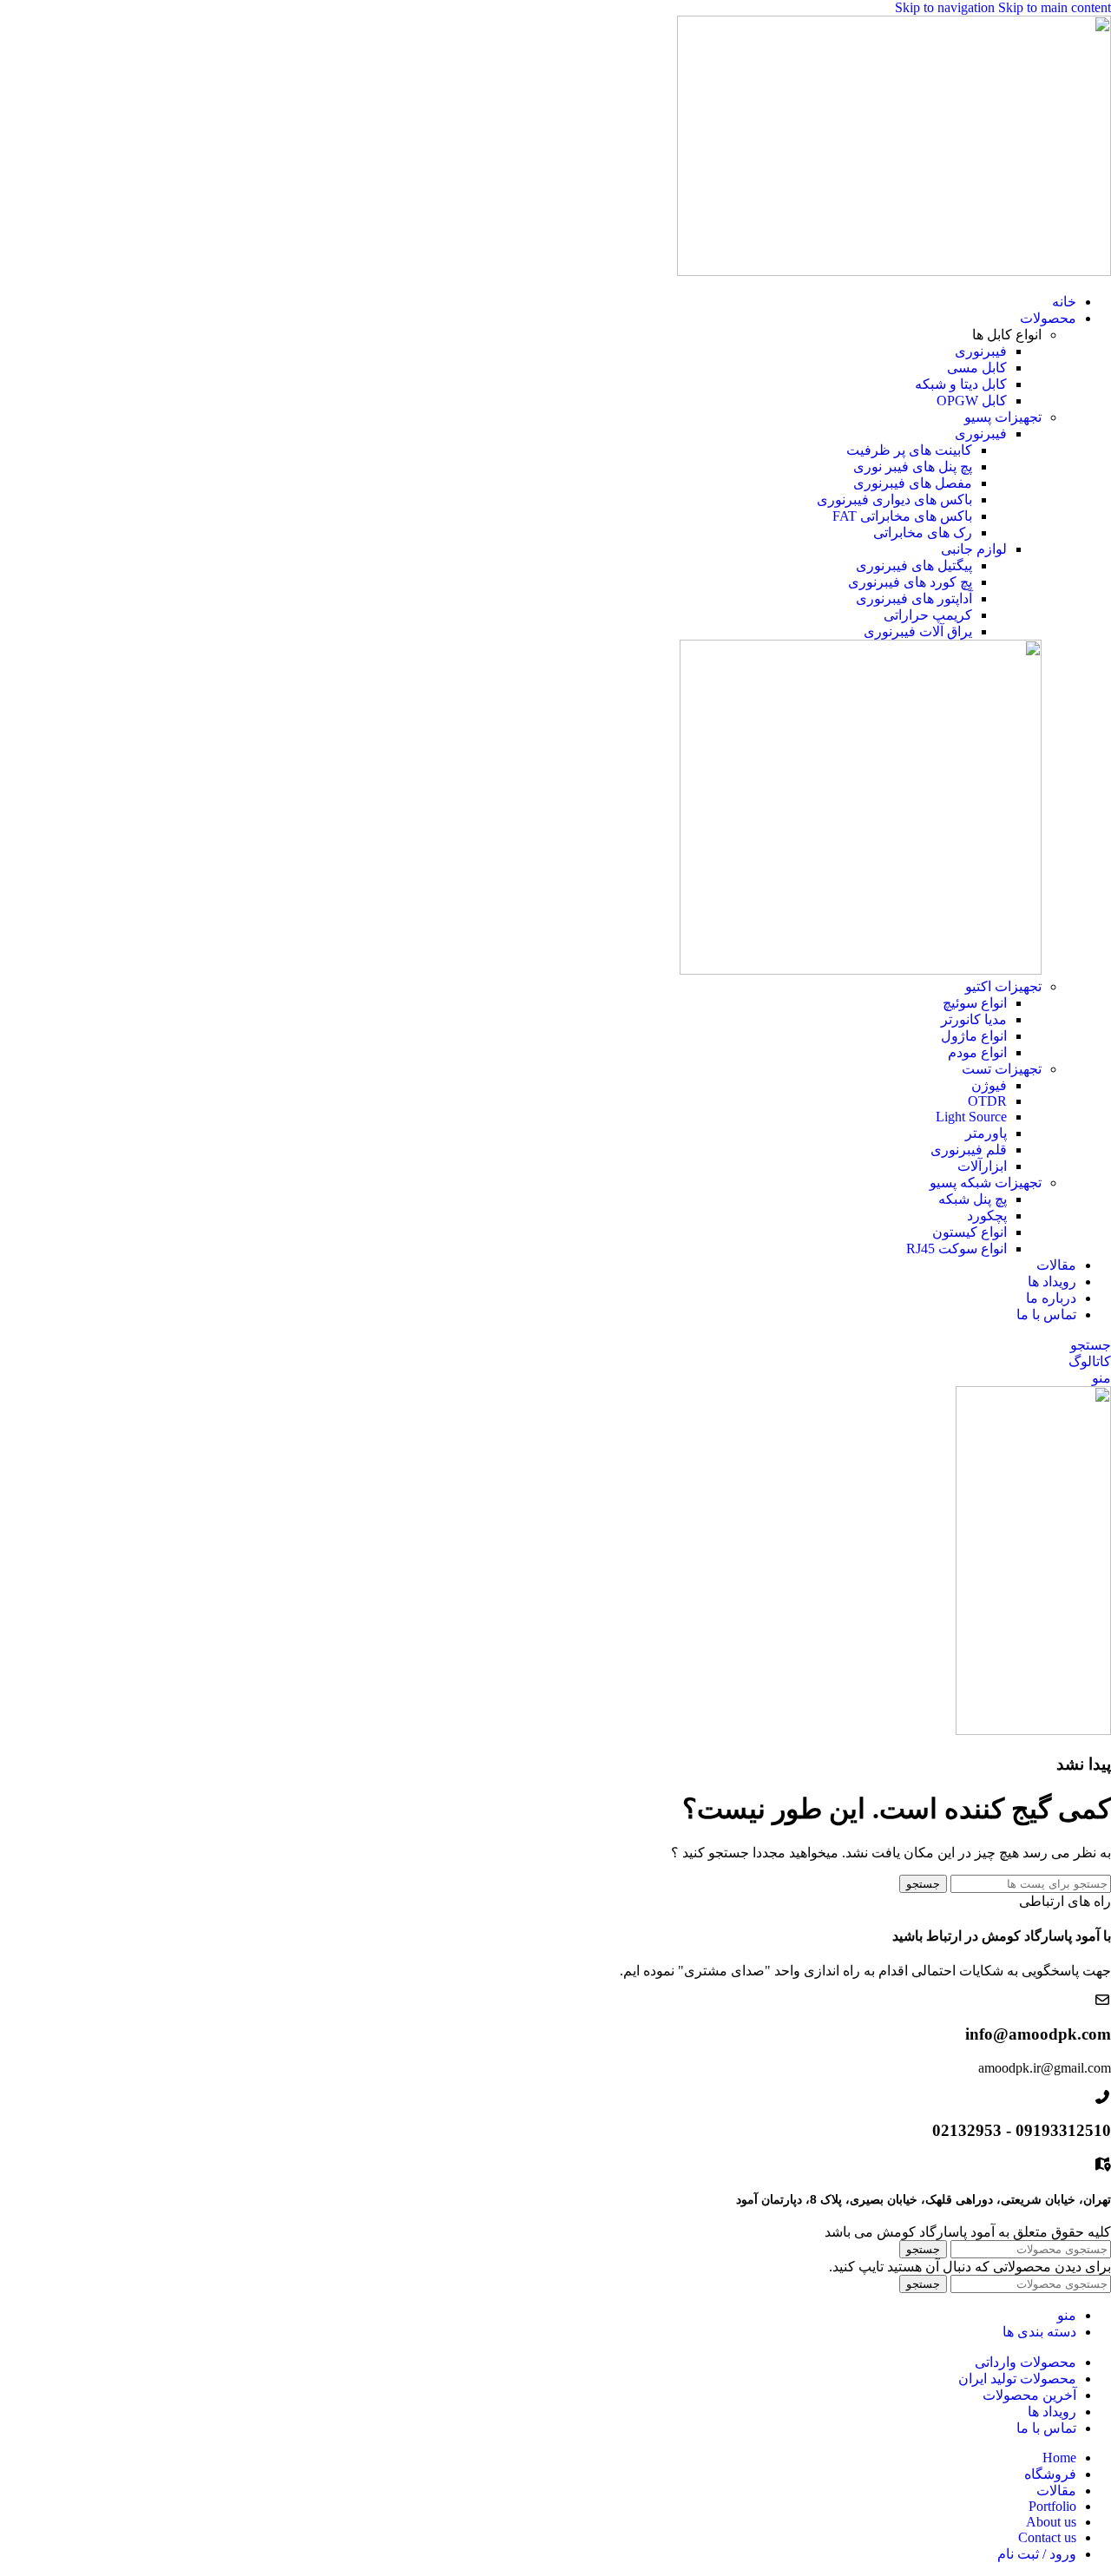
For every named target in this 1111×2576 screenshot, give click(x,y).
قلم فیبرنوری (969, 1150)
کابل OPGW (972, 401)
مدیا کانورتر (974, 1019)
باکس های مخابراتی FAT (902, 516)
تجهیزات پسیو (1003, 417)
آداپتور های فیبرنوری (914, 598)
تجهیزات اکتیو (1003, 986)
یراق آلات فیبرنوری (918, 631)
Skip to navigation (947, 7)
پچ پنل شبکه (973, 1199)
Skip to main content (1055, 7)
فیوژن (989, 1085)
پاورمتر (986, 1133)
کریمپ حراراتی (928, 615)
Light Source (971, 1117)
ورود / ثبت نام (1037, 2554)
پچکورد (987, 1216)
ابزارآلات (982, 1166)
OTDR (987, 1101)
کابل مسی (977, 368)
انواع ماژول (974, 1036)
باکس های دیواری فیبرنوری (894, 499)
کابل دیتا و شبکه (961, 384)
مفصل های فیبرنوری (913, 483)
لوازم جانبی (974, 549)
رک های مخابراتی (923, 532)
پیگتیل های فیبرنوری (914, 565)
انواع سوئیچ (975, 1003)
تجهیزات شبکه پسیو (986, 1183)
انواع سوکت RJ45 (957, 1249)
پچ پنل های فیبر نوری (913, 467)
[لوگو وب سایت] (894, 271)
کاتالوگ (1090, 1361)
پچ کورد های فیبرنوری (910, 582)
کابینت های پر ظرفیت (909, 450)
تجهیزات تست (1002, 1069)
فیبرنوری (981, 351)
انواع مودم (977, 1052)
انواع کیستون (970, 1232)
